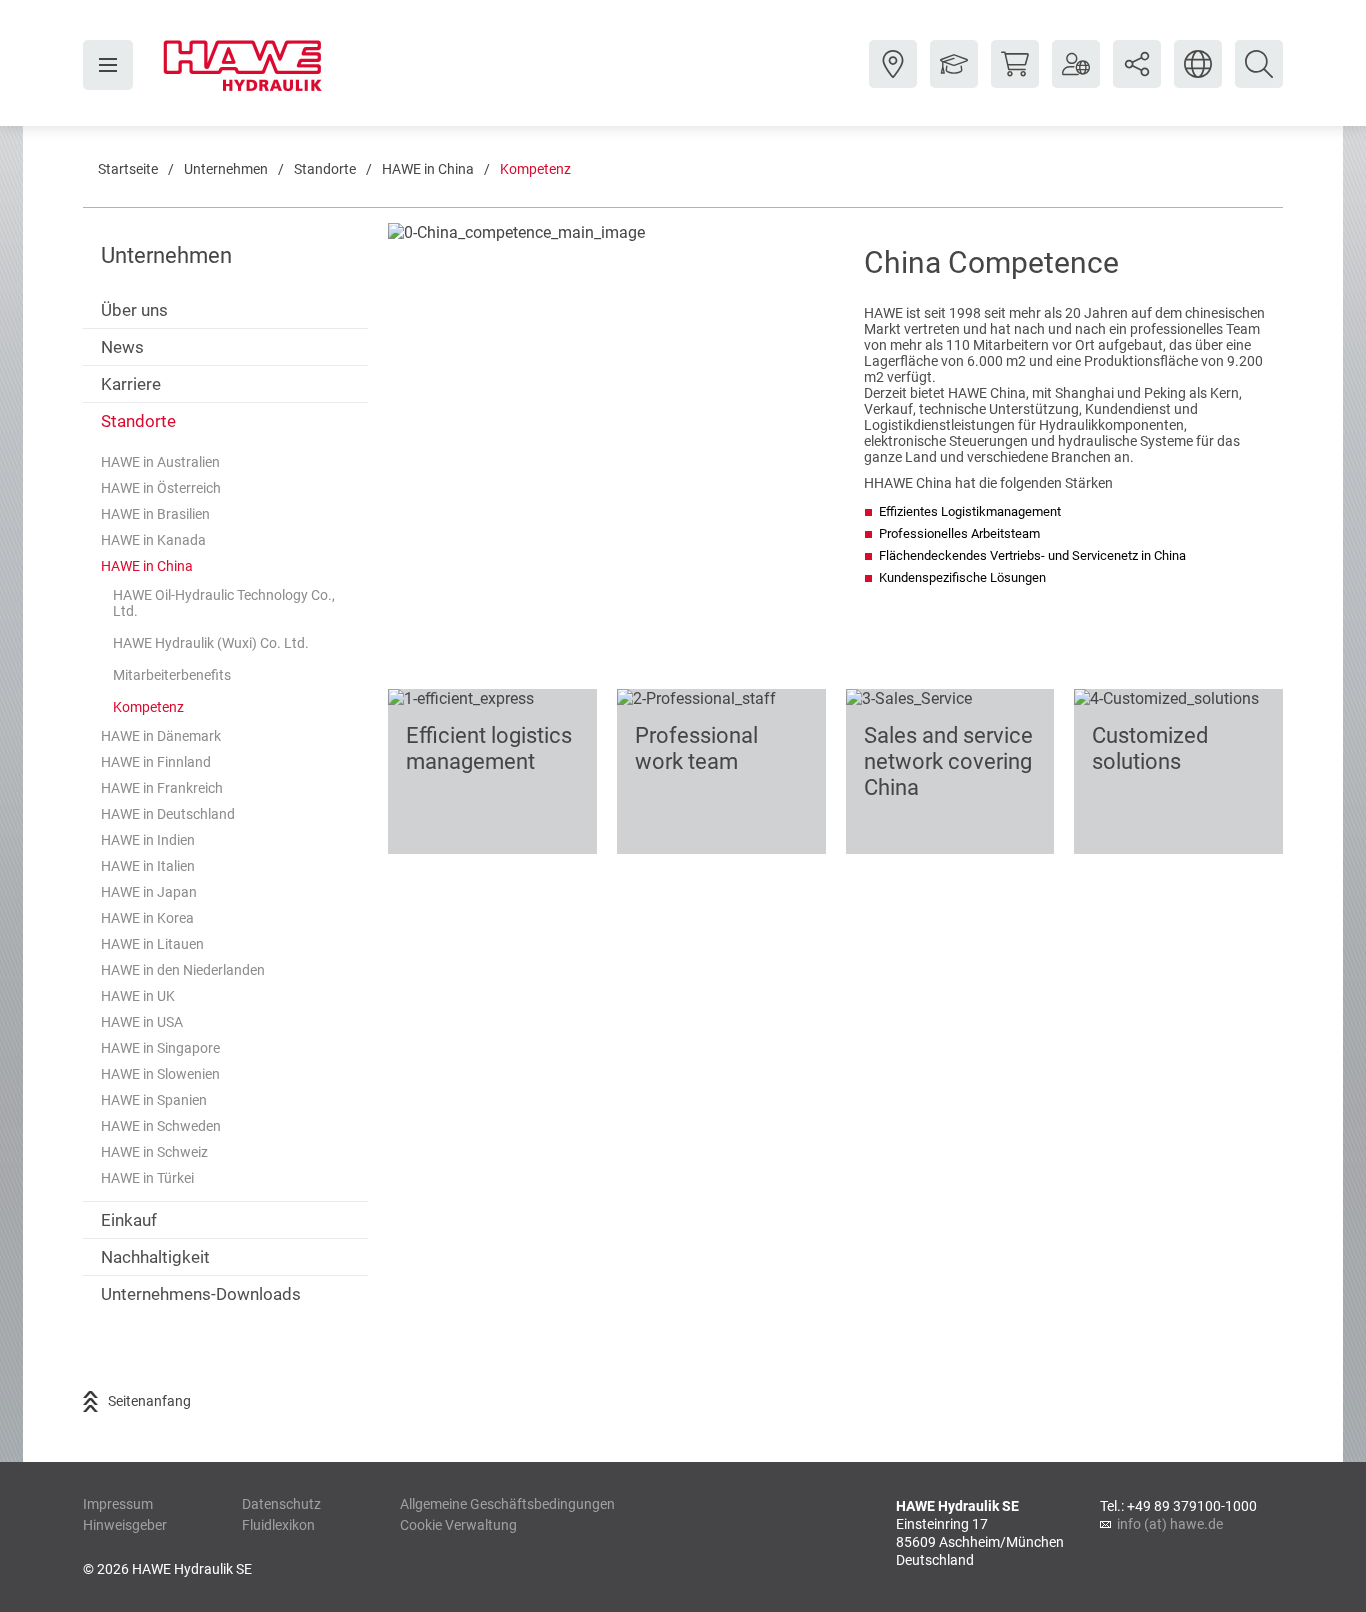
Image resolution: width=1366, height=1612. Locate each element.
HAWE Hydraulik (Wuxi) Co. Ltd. (211, 643)
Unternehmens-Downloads (201, 1294)
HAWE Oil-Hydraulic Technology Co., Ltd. (224, 603)
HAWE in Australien (160, 462)
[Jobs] (954, 79)
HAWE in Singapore (160, 1048)
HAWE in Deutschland (168, 814)
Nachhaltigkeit (155, 1257)
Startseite (128, 169)
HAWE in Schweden (161, 1126)
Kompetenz (535, 169)
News (122, 347)
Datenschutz (281, 1504)
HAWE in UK (138, 996)
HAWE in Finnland (156, 762)
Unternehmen (226, 169)
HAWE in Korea (147, 918)
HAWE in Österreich (161, 488)
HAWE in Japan (149, 892)
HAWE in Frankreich (162, 788)
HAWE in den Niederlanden (183, 970)
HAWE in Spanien (154, 1100)
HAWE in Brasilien (155, 514)
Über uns (134, 310)
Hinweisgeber (125, 1525)
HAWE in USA (142, 1022)
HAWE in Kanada (153, 540)
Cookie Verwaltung (458, 1525)
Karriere (131, 384)
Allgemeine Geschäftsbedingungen (507, 1504)
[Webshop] (1015, 79)
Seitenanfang (149, 1401)
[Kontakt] (893, 79)
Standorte (325, 169)
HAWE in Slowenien (160, 1074)
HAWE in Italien (148, 866)
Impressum (118, 1504)
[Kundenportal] (1076, 79)
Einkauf (129, 1220)
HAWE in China (428, 169)
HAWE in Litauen (152, 944)
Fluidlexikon (278, 1525)
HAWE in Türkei (147, 1178)
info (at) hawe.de (1170, 1524)
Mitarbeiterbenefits (172, 675)
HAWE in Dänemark (161, 736)
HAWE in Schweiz (154, 1152)
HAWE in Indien (148, 840)
